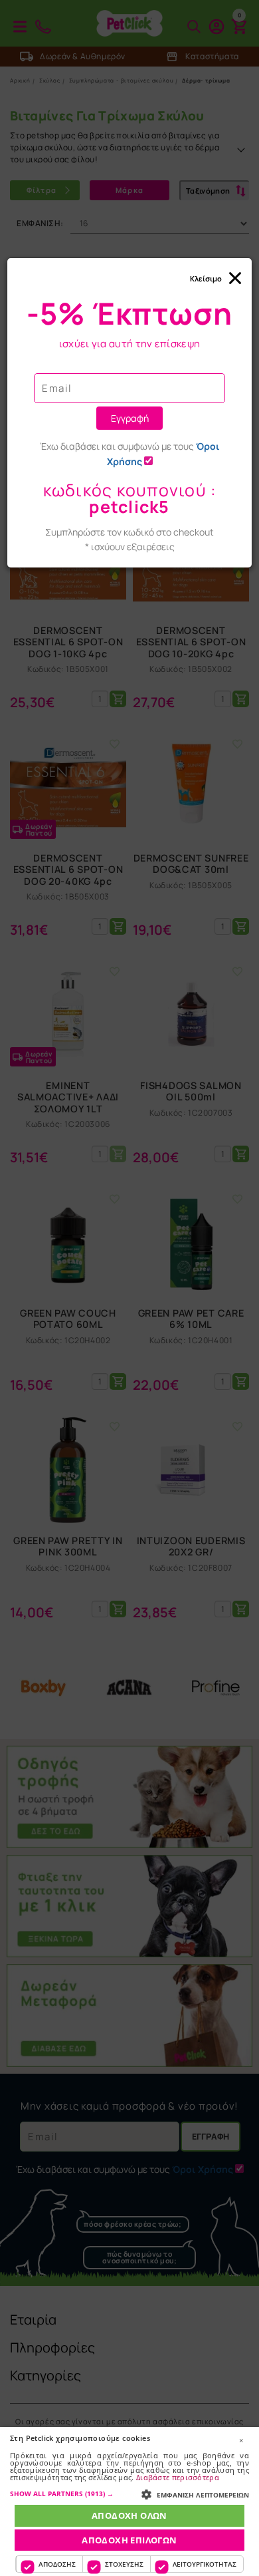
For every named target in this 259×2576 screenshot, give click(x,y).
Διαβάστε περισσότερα (178, 2477)
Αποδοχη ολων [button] (129, 2515)
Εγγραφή (130, 418)
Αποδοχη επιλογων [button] (129, 2540)
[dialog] (129, 2501)
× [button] (241, 2440)
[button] (129, 2494)
